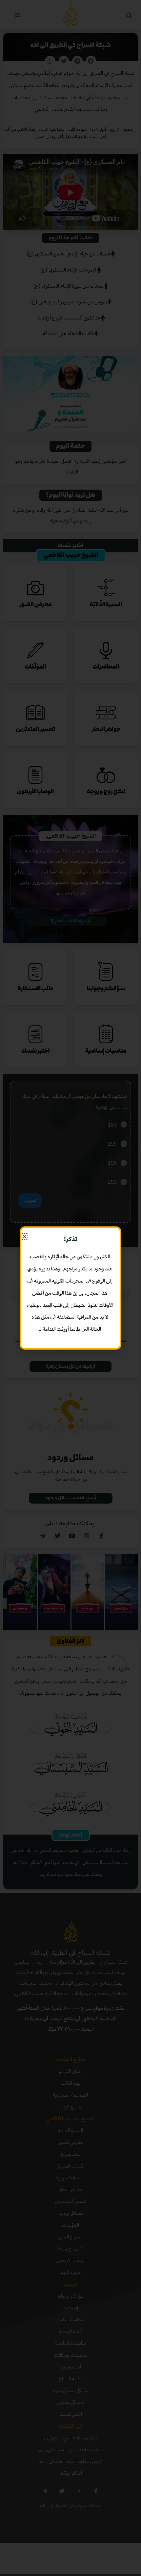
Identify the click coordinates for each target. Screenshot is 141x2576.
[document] (70, 1288)
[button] (25, 1236)
